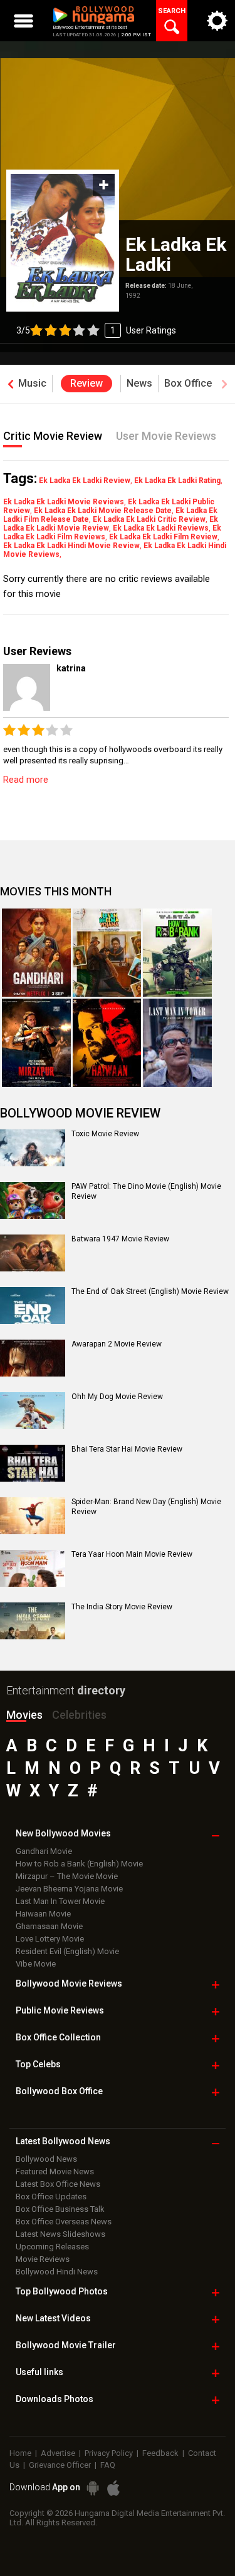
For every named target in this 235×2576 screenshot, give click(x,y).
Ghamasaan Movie (49, 1926)
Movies (24, 1715)
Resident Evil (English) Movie (67, 1951)
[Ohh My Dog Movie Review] (33, 1410)
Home (20, 2453)
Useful (39, 2372)
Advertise (58, 2453)
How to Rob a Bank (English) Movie (79, 1864)
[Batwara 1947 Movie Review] (33, 1253)
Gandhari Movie (44, 1851)
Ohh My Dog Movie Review (117, 1397)
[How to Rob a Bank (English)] (177, 953)
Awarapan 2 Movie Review (117, 1344)
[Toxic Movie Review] (33, 1148)
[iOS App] (113, 2488)
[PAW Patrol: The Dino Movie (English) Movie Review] (33, 1200)
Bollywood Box (59, 2091)
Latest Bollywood (63, 2141)
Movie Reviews (43, 2259)
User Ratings (151, 330)
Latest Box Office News (58, 2184)
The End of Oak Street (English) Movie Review (150, 1291)
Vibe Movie (36, 1964)
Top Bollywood (62, 2291)
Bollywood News (46, 2159)
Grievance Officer (60, 2465)
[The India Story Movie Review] (33, 1621)
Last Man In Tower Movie (60, 1901)
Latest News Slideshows (60, 2234)
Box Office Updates (51, 2197)
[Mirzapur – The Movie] (36, 1043)
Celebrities (79, 1715)
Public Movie (60, 2010)
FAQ (108, 2465)
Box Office (58, 2037)
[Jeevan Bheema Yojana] (107, 953)
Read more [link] (26, 780)
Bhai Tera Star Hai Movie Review (127, 1449)
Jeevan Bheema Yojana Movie (69, 1889)
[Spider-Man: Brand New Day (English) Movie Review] (33, 1515)
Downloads (55, 2399)
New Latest (53, 2318)
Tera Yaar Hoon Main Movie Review (132, 1554)
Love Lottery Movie (50, 1939)
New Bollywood (63, 1833)
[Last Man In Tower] (177, 1043)
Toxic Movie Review (105, 1134)
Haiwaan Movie (43, 1914)
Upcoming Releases (52, 2247)
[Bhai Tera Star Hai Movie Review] (33, 1463)
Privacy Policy (109, 2453)
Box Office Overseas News (64, 2222)
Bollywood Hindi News (57, 2272)
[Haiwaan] (107, 1043)
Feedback (160, 2453)
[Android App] (93, 2488)
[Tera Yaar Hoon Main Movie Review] (33, 1568)
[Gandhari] (36, 953)
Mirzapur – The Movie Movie (67, 1876)
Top (38, 2064)
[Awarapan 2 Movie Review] (33, 1358)
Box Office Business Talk (60, 2209)
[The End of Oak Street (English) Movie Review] (33, 1305)
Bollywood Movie (69, 1983)
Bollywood (66, 2345)
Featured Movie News (55, 2171)
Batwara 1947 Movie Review (120, 1239)
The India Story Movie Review (122, 1607)
